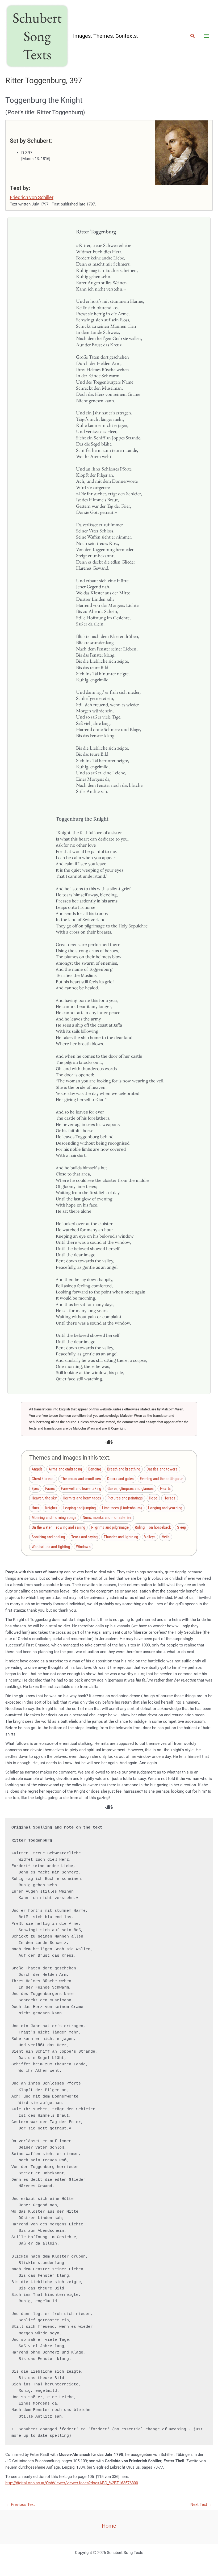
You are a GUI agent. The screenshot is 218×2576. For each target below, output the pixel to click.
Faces (50, 1489)
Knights (51, 1508)
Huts (35, 1508)
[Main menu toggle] (207, 36)
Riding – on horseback (153, 1527)
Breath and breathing (124, 1469)
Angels (37, 1469)
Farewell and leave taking (81, 1489)
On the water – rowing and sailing (58, 1527)
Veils (166, 1537)
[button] (193, 36)
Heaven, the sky (44, 1498)
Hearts (165, 1489)
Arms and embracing (65, 1469)
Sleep (181, 1527)
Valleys (150, 1537)
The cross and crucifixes (81, 1479)
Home (109, 2526)
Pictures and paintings (125, 1498)
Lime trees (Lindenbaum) (122, 1508)
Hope (153, 1498)
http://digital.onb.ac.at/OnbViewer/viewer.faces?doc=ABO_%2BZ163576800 (72, 2483)
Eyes (35, 1489)
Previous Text (20, 2504)
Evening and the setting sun (162, 1479)
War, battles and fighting (51, 1547)
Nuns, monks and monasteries (107, 1518)
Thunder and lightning (121, 1537)
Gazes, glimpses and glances (131, 1489)
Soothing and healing (48, 1537)
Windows (83, 1547)
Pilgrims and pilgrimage (110, 1527)
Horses (169, 1498)
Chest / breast (43, 1479)
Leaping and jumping (80, 1508)
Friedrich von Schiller (32, 197)
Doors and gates (120, 1479)
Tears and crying (85, 1537)
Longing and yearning (165, 1508)
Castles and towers (162, 1469)
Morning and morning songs (54, 1518)
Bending (95, 1469)
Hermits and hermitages (82, 1498)
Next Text (201, 2504)
